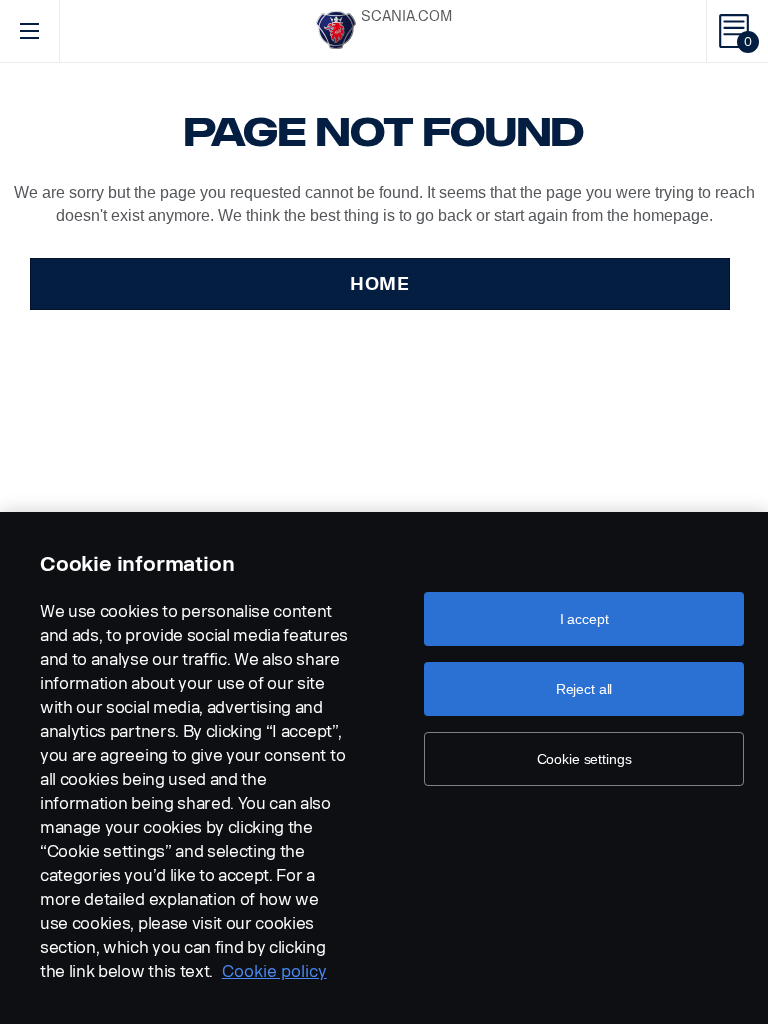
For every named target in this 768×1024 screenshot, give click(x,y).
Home (380, 284)
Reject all (584, 689)
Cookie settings (584, 759)
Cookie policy (274, 971)
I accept (584, 619)
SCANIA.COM (406, 16)
